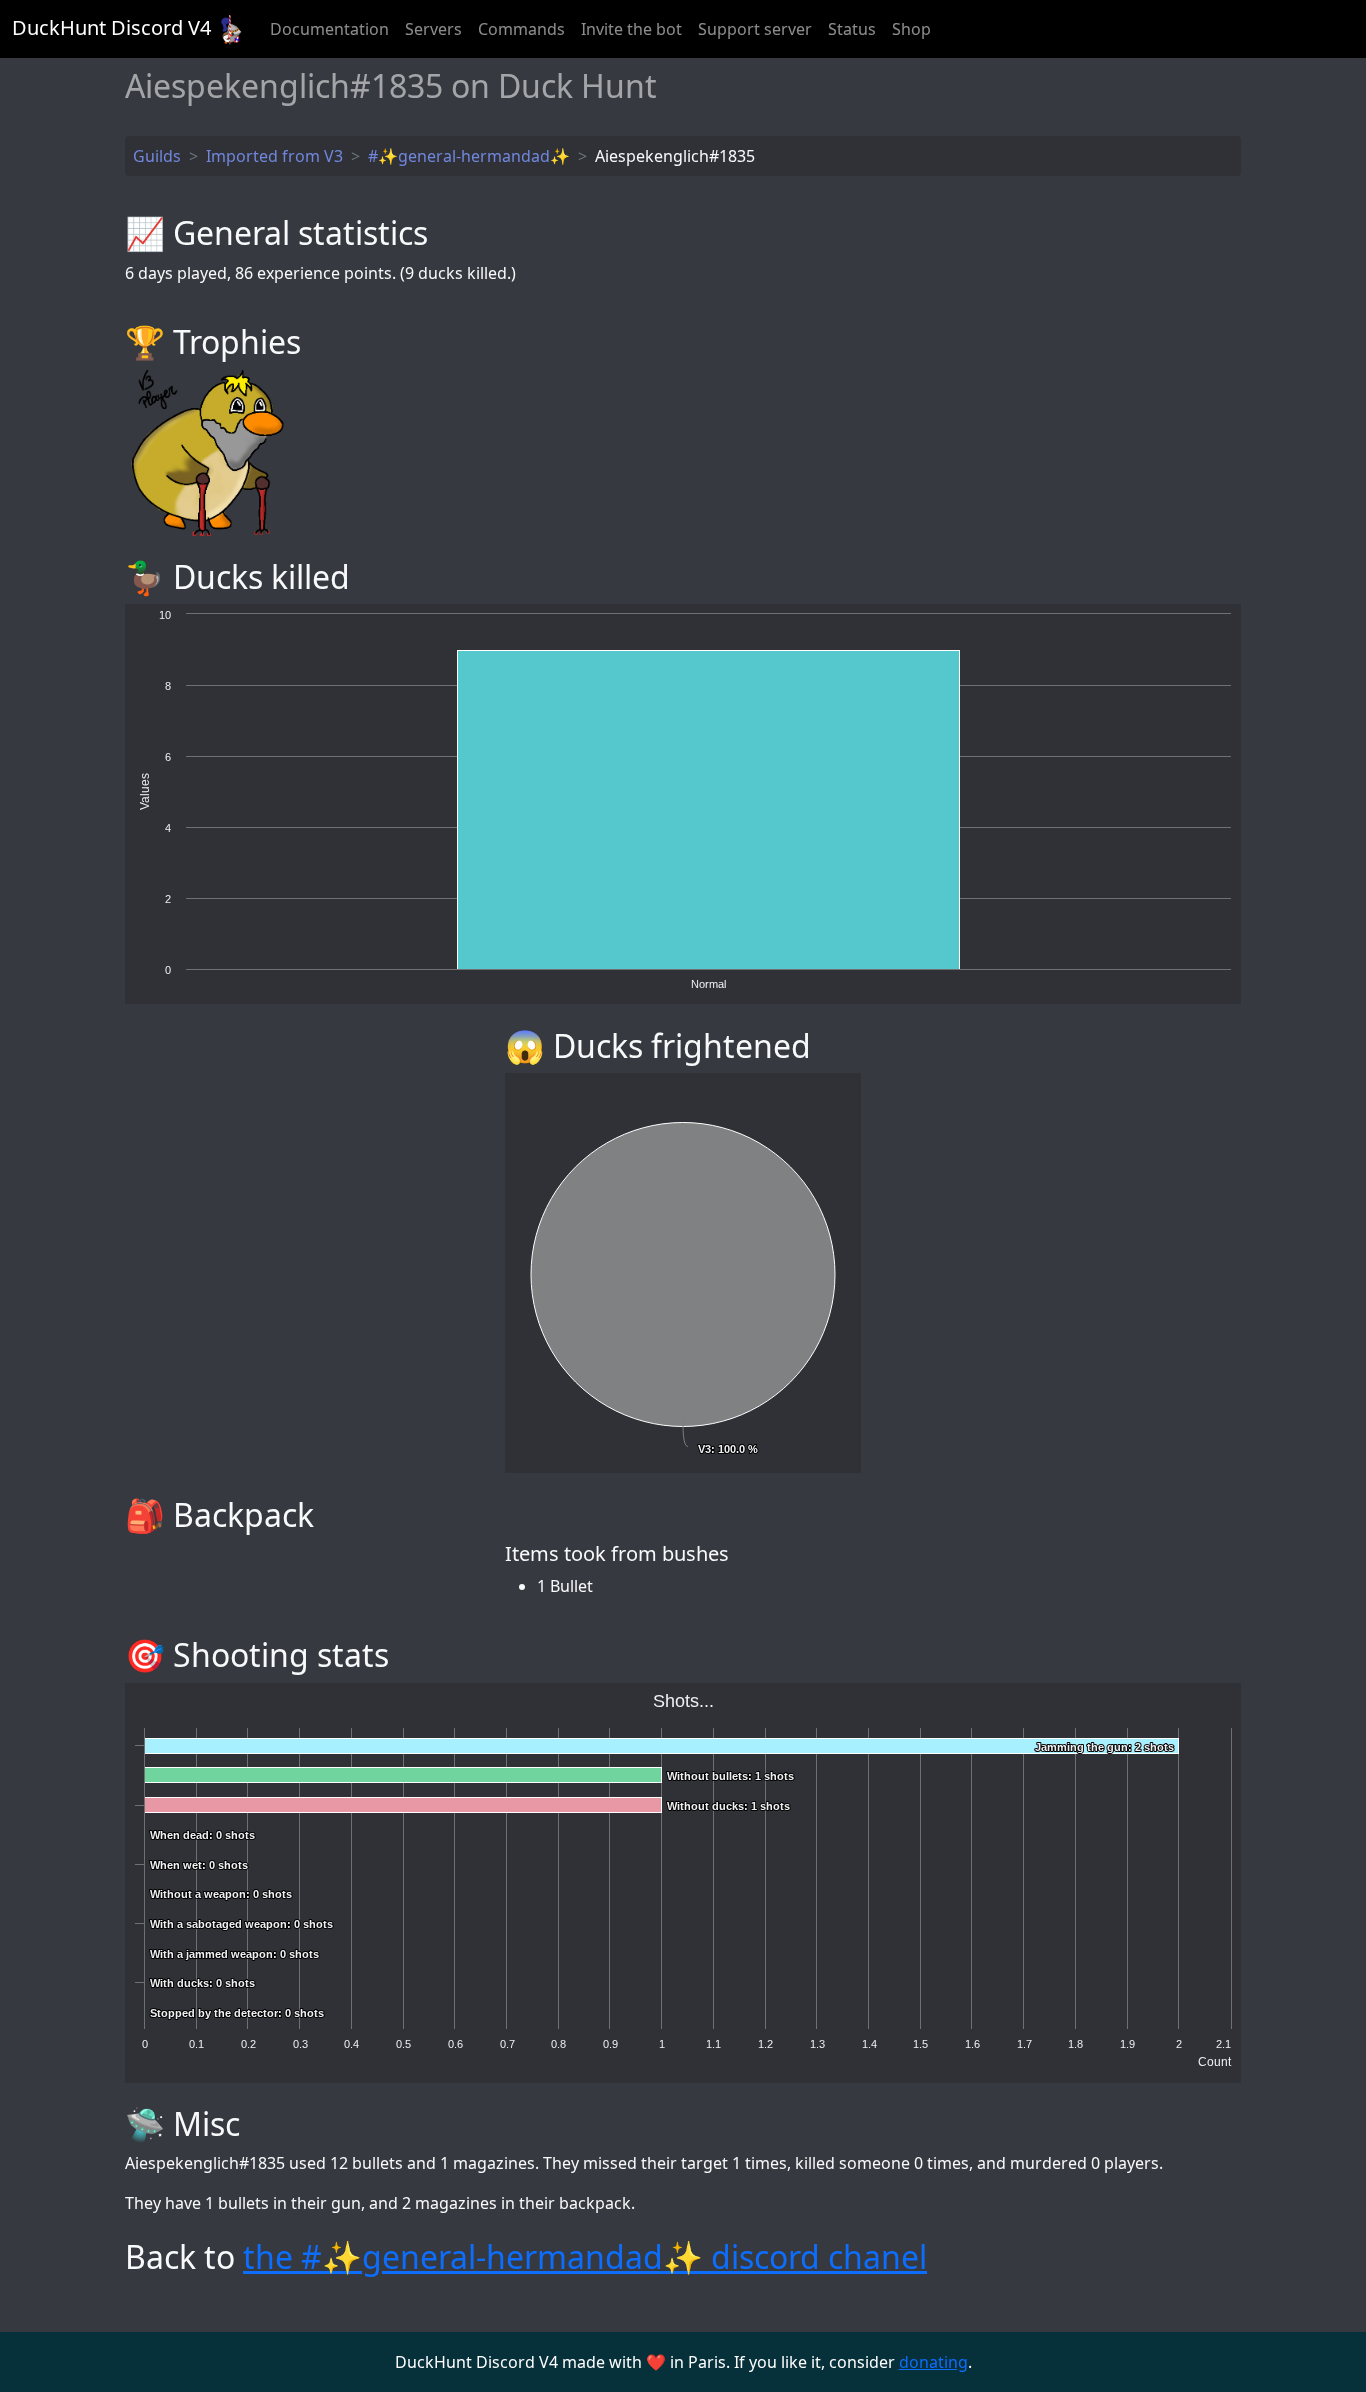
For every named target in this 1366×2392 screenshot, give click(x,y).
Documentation (329, 29)
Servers (433, 29)
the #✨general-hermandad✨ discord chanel (585, 2256)
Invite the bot (631, 29)
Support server (755, 29)
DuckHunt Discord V (111, 27)
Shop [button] (911, 29)
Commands (521, 29)
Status (852, 29)
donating (933, 2362)
